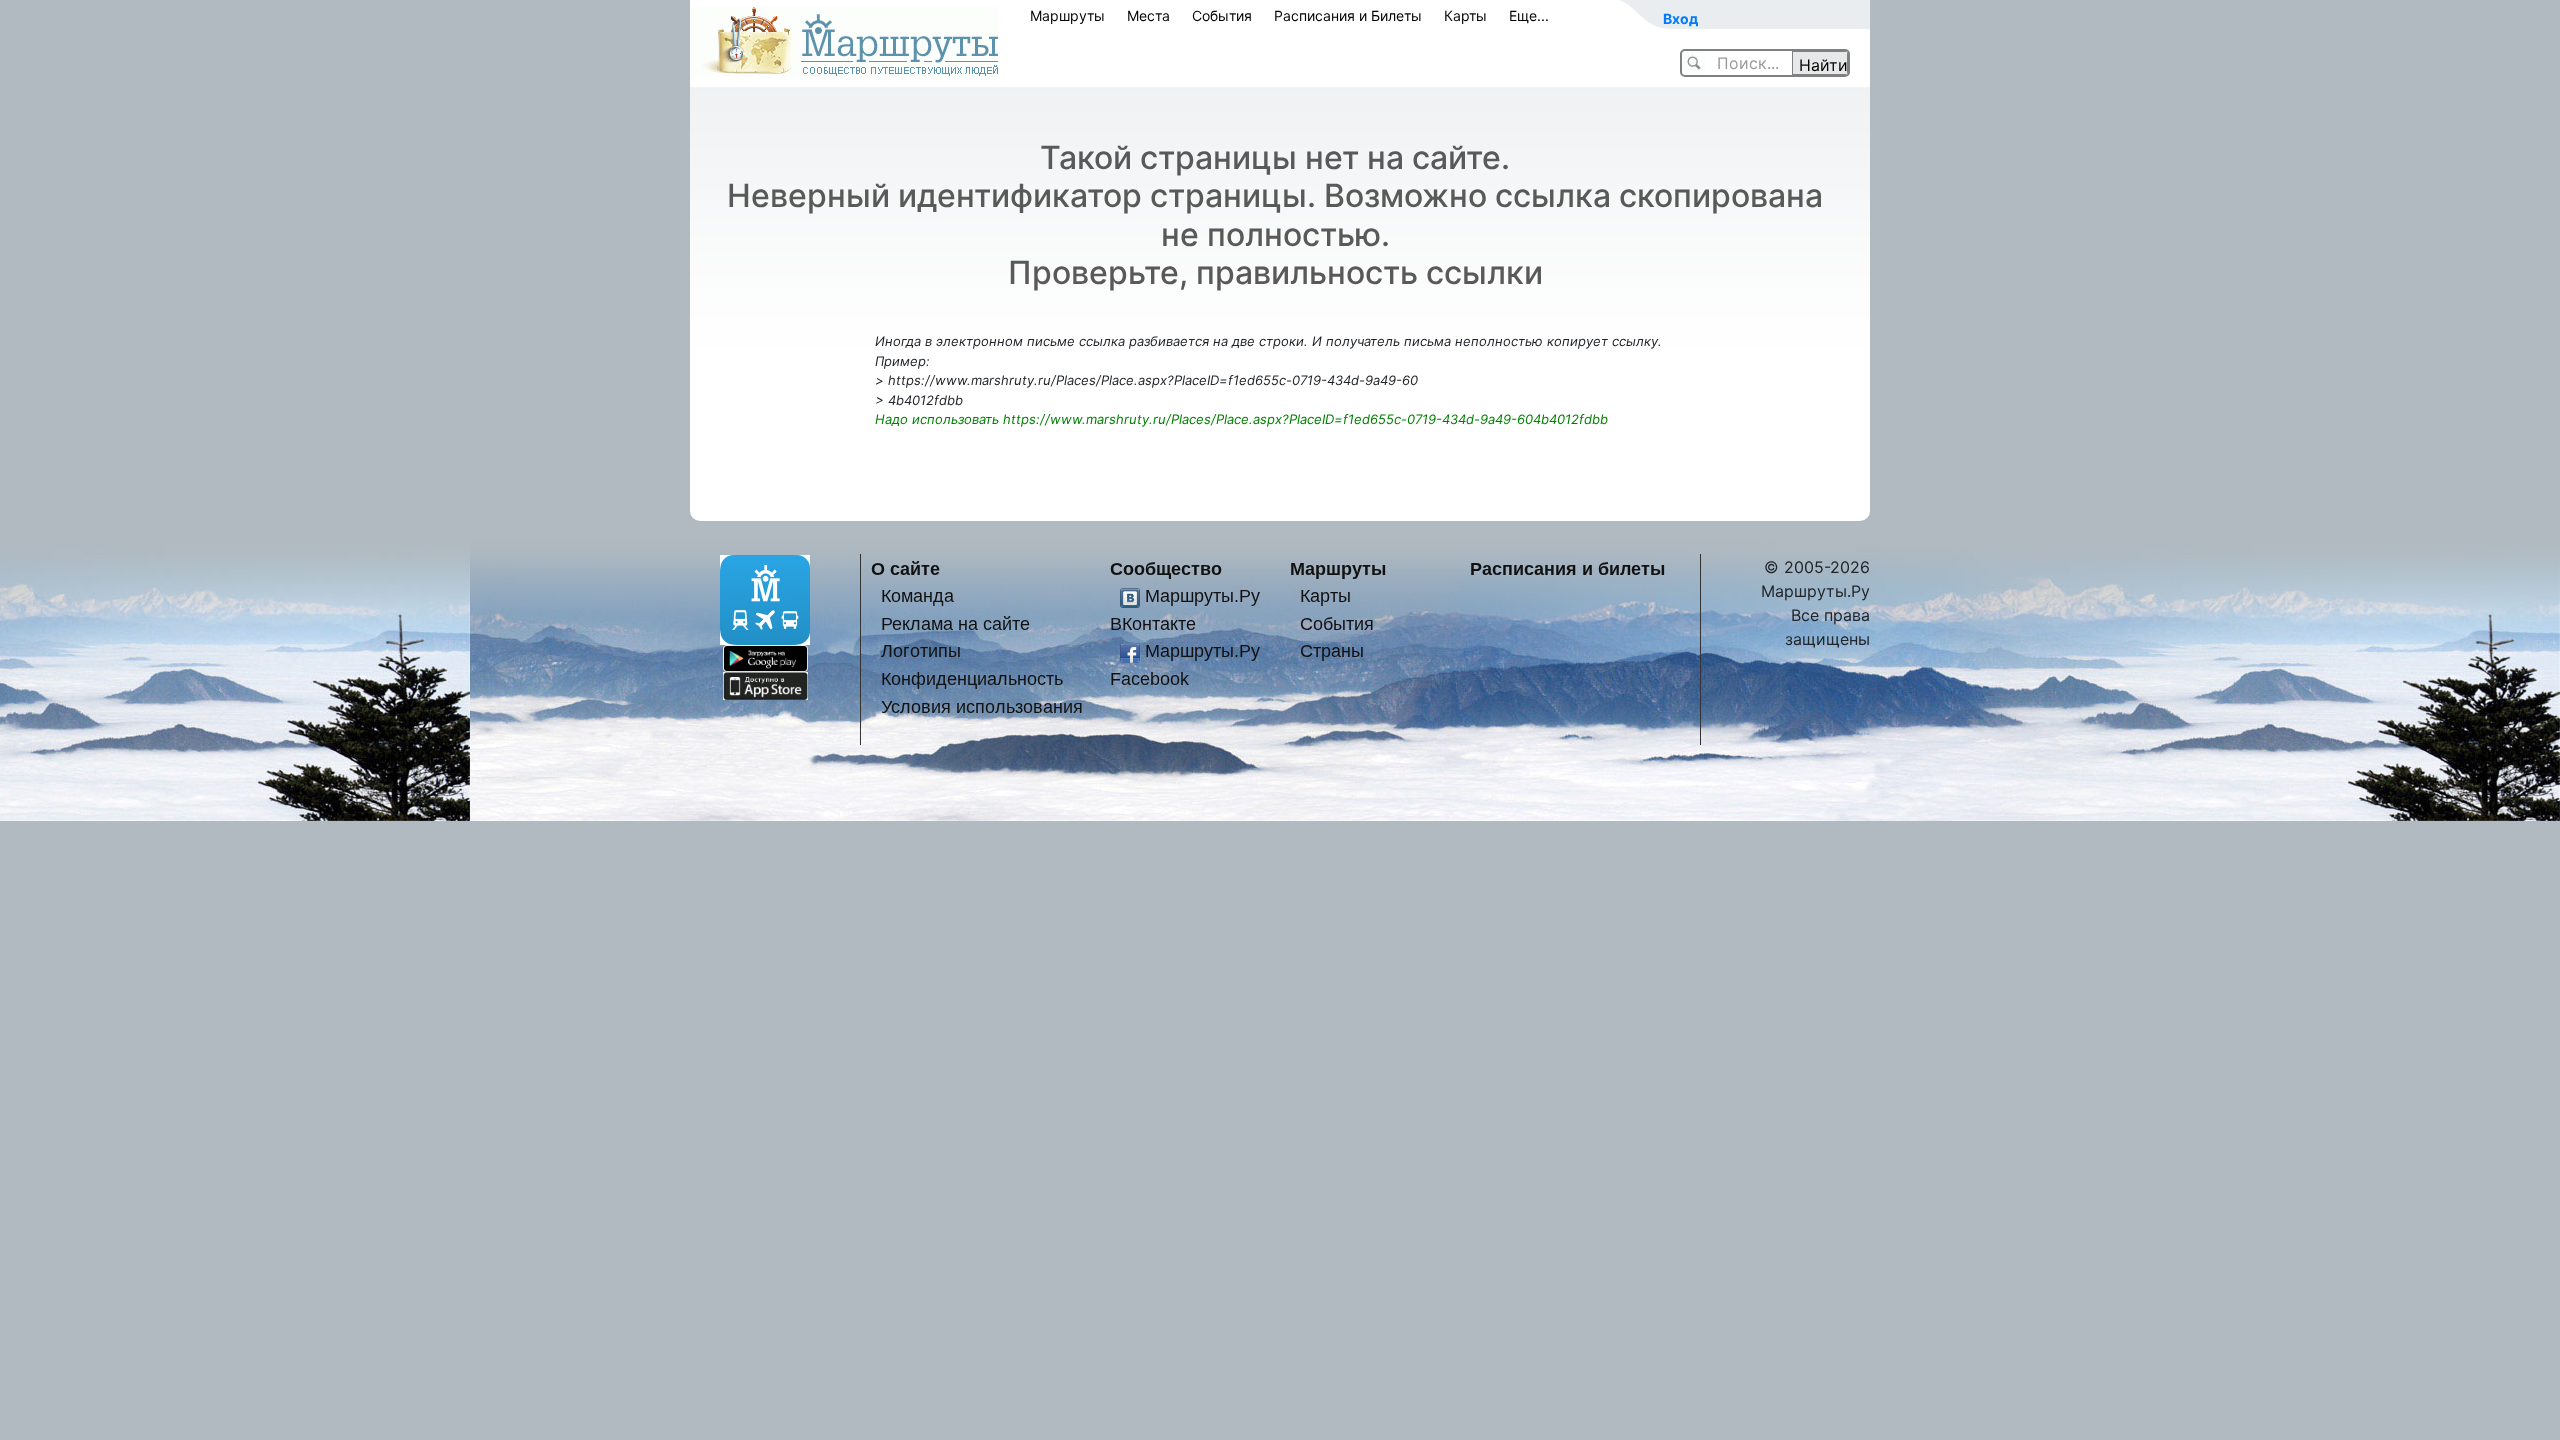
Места (1148, 15)
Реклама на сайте (955, 623)
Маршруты (1067, 15)
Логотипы (921, 650)
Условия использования (982, 706)
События (1222, 15)
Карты (1465, 15)
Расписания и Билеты (1348, 15)
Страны (1332, 650)
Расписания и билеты (1567, 568)
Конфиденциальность (972, 678)
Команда (917, 595)
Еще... (1529, 15)
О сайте (905, 568)
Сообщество (1166, 568)
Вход (1680, 18)
